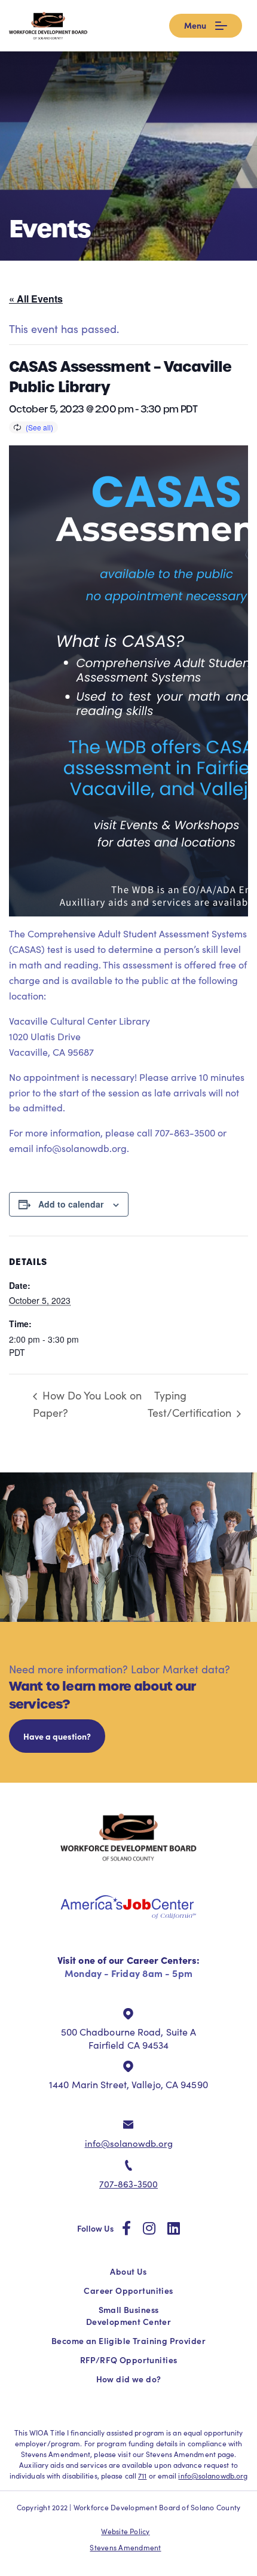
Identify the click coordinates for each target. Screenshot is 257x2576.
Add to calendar (71, 1204)
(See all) (39, 427)
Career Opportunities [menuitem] (128, 2290)
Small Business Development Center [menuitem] (128, 2315)
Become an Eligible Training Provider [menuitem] (128, 2340)
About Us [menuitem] (128, 2271)
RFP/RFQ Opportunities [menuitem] (129, 2360)
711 (142, 2476)
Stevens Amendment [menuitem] (125, 2547)
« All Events (36, 299)
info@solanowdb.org (129, 2143)
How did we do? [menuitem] (129, 2379)
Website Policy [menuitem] (125, 2531)
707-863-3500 (128, 2184)
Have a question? (57, 1736)
